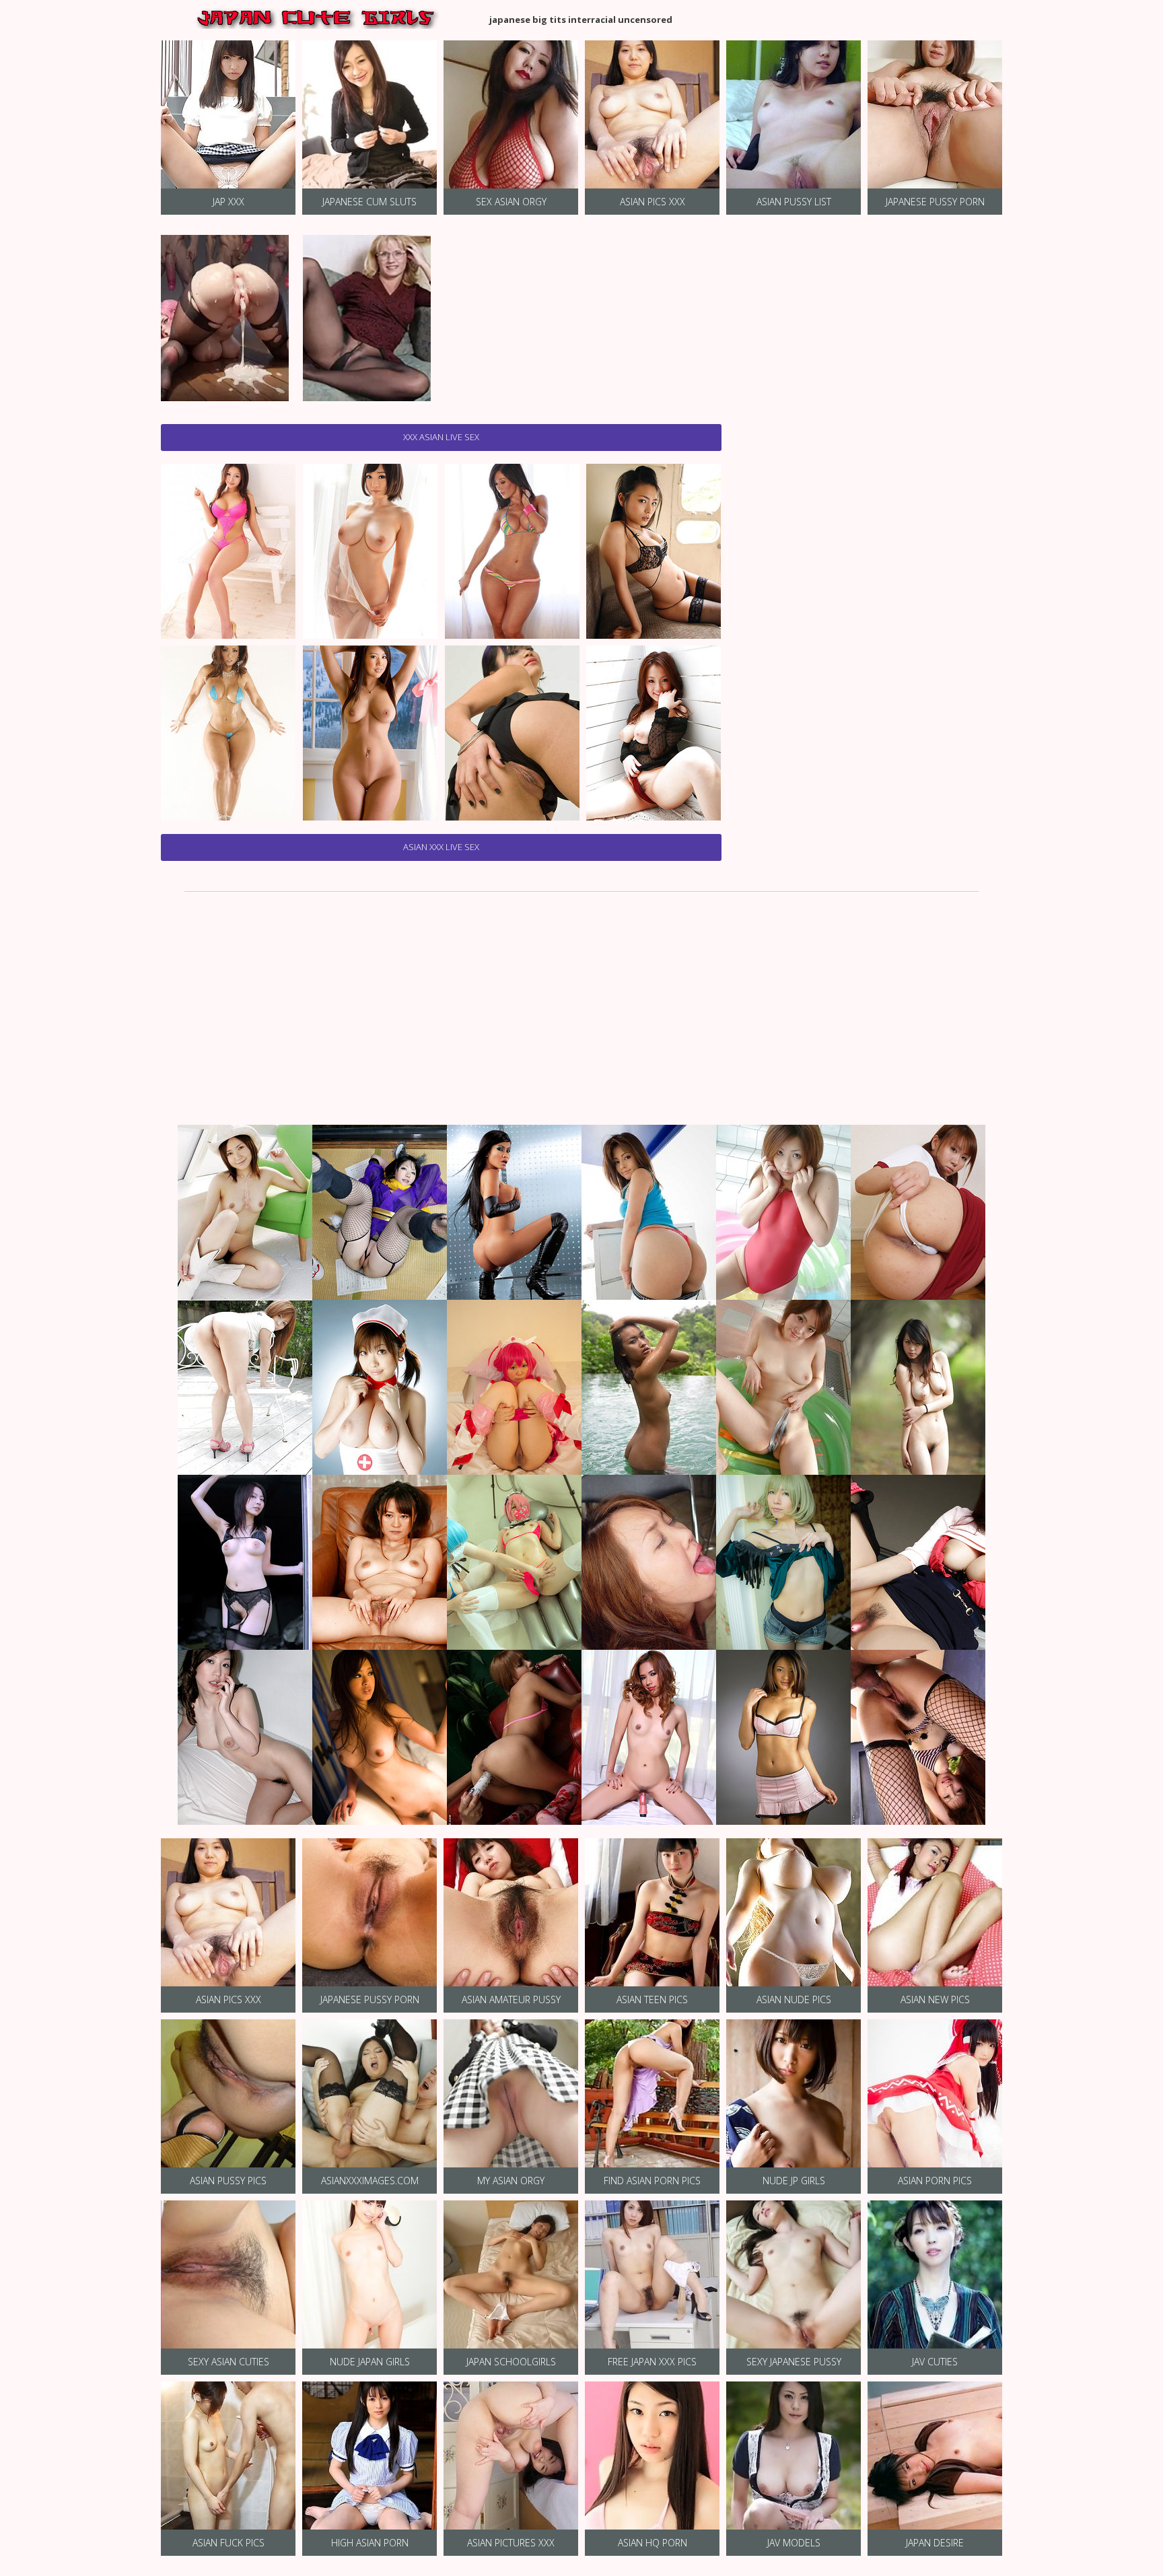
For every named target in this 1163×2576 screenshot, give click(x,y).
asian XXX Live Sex (441, 847)
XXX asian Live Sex (441, 437)
